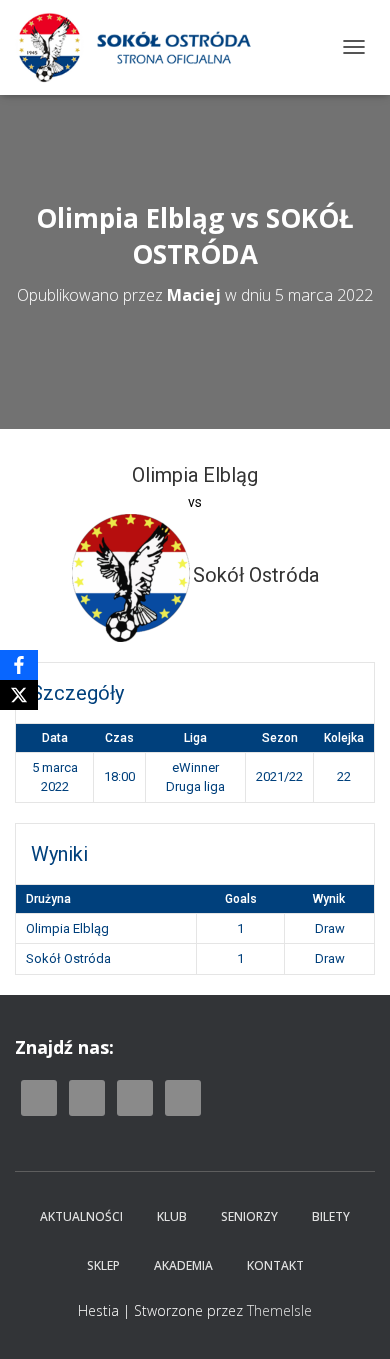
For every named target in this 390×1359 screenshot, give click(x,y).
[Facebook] (19, 665)
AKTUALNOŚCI (81, 1216)
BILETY (331, 1216)
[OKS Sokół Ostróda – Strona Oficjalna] (141, 47)
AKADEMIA (183, 1265)
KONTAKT (275, 1265)
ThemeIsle (279, 1310)
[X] (19, 695)
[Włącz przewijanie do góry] (350, 1319)
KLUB (172, 1216)
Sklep (103, 1265)
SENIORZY (249, 1216)
